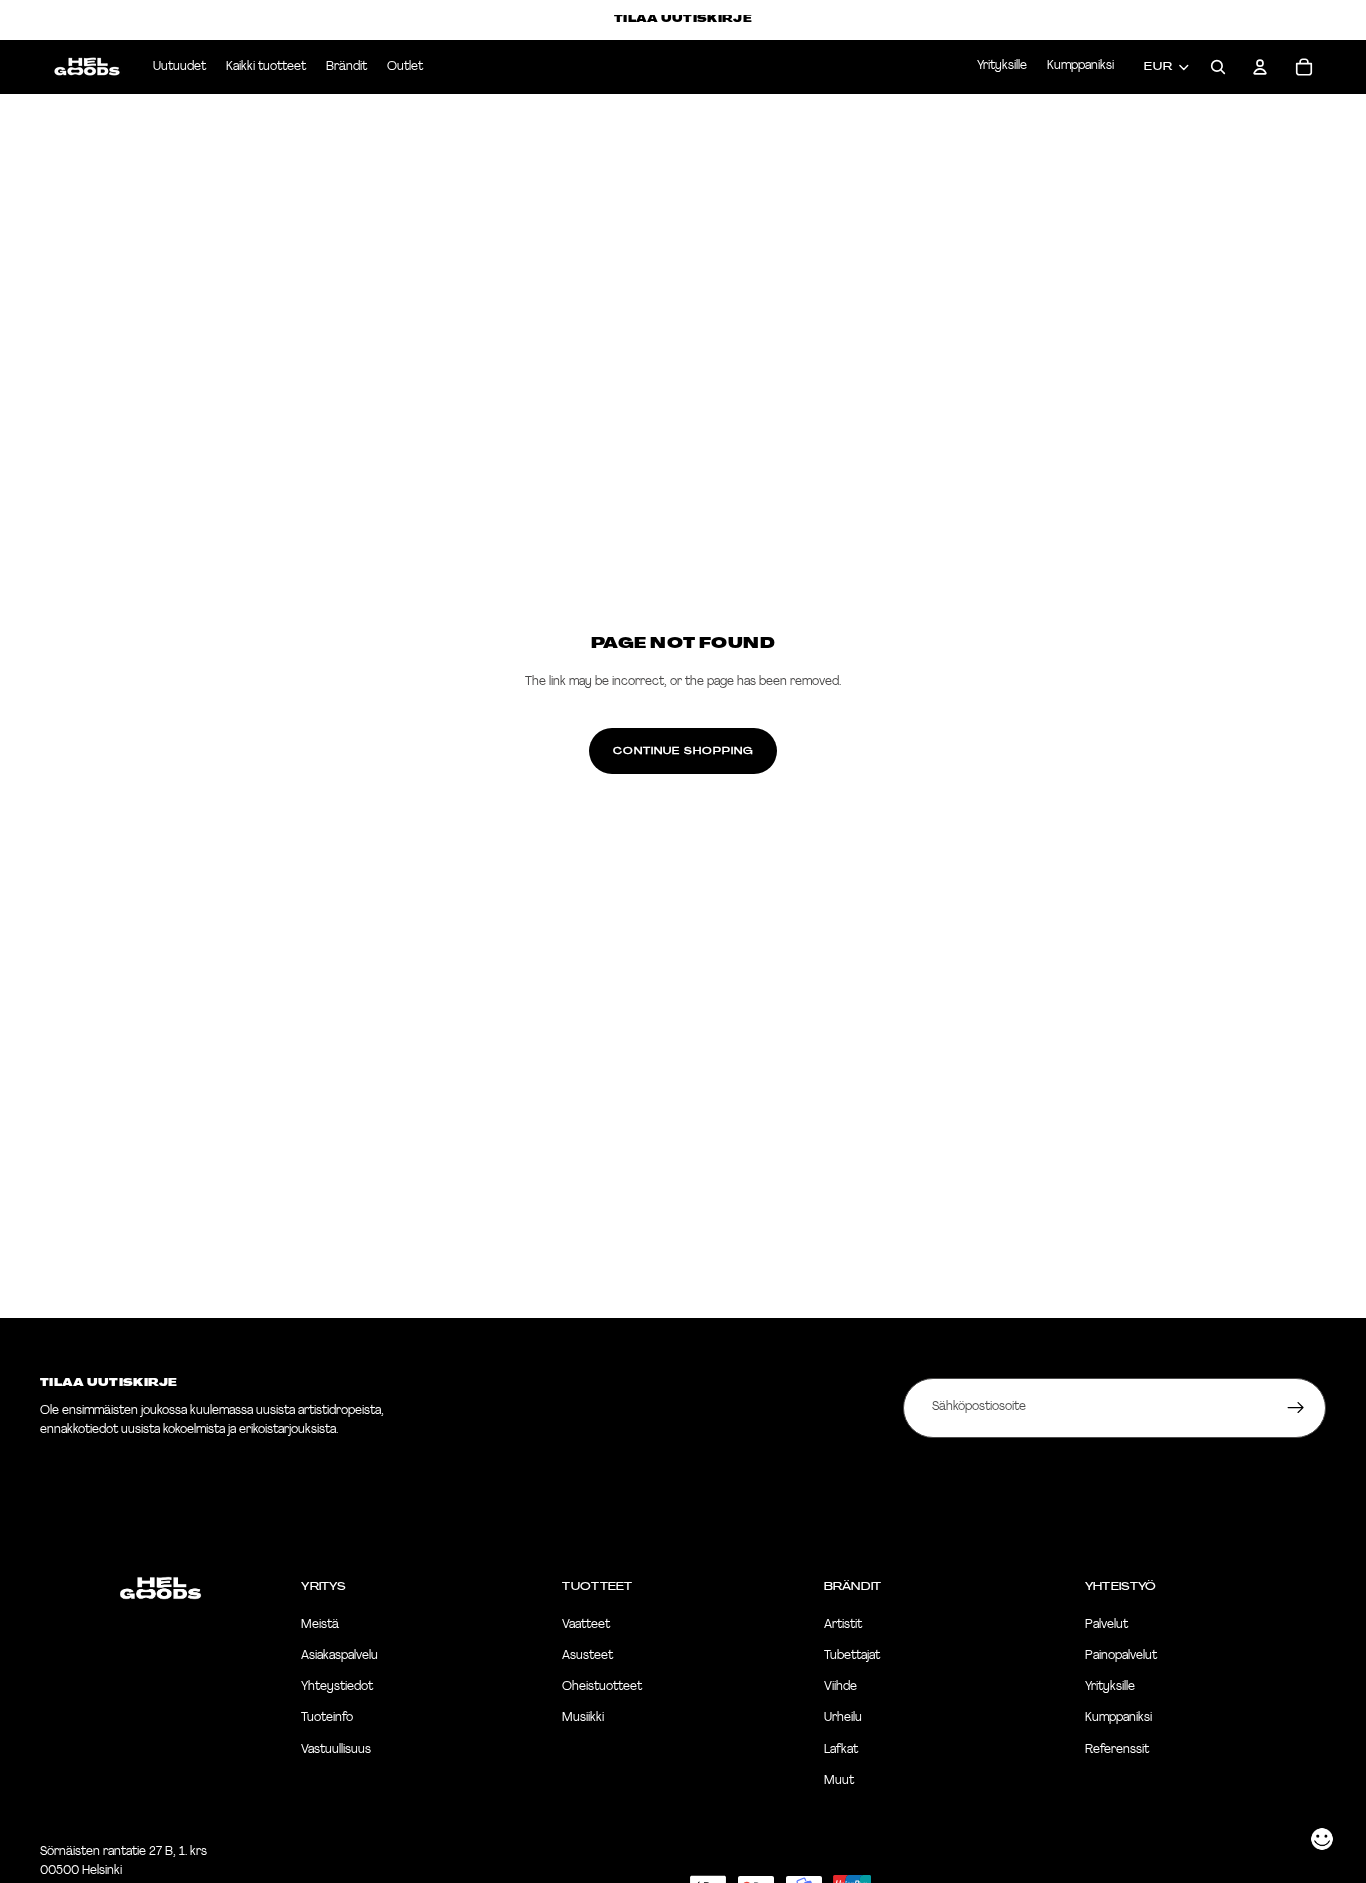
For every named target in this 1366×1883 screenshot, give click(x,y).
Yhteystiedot (337, 1687)
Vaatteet (586, 1625)
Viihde (840, 1687)
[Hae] (1218, 67)
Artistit (843, 1625)
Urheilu (843, 1718)
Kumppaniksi (1080, 66)
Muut (839, 1781)
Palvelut (1106, 1625)
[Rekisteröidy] (1296, 1408)
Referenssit (1117, 1750)
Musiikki (583, 1718)
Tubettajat (852, 1656)
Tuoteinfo (327, 1718)
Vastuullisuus (336, 1750)
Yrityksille (1002, 66)
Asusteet (587, 1656)
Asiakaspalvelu (339, 1656)
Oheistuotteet (602, 1687)
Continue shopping (683, 751)
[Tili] (1260, 67)
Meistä (320, 1625)
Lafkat (841, 1750)
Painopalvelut (1121, 1656)
